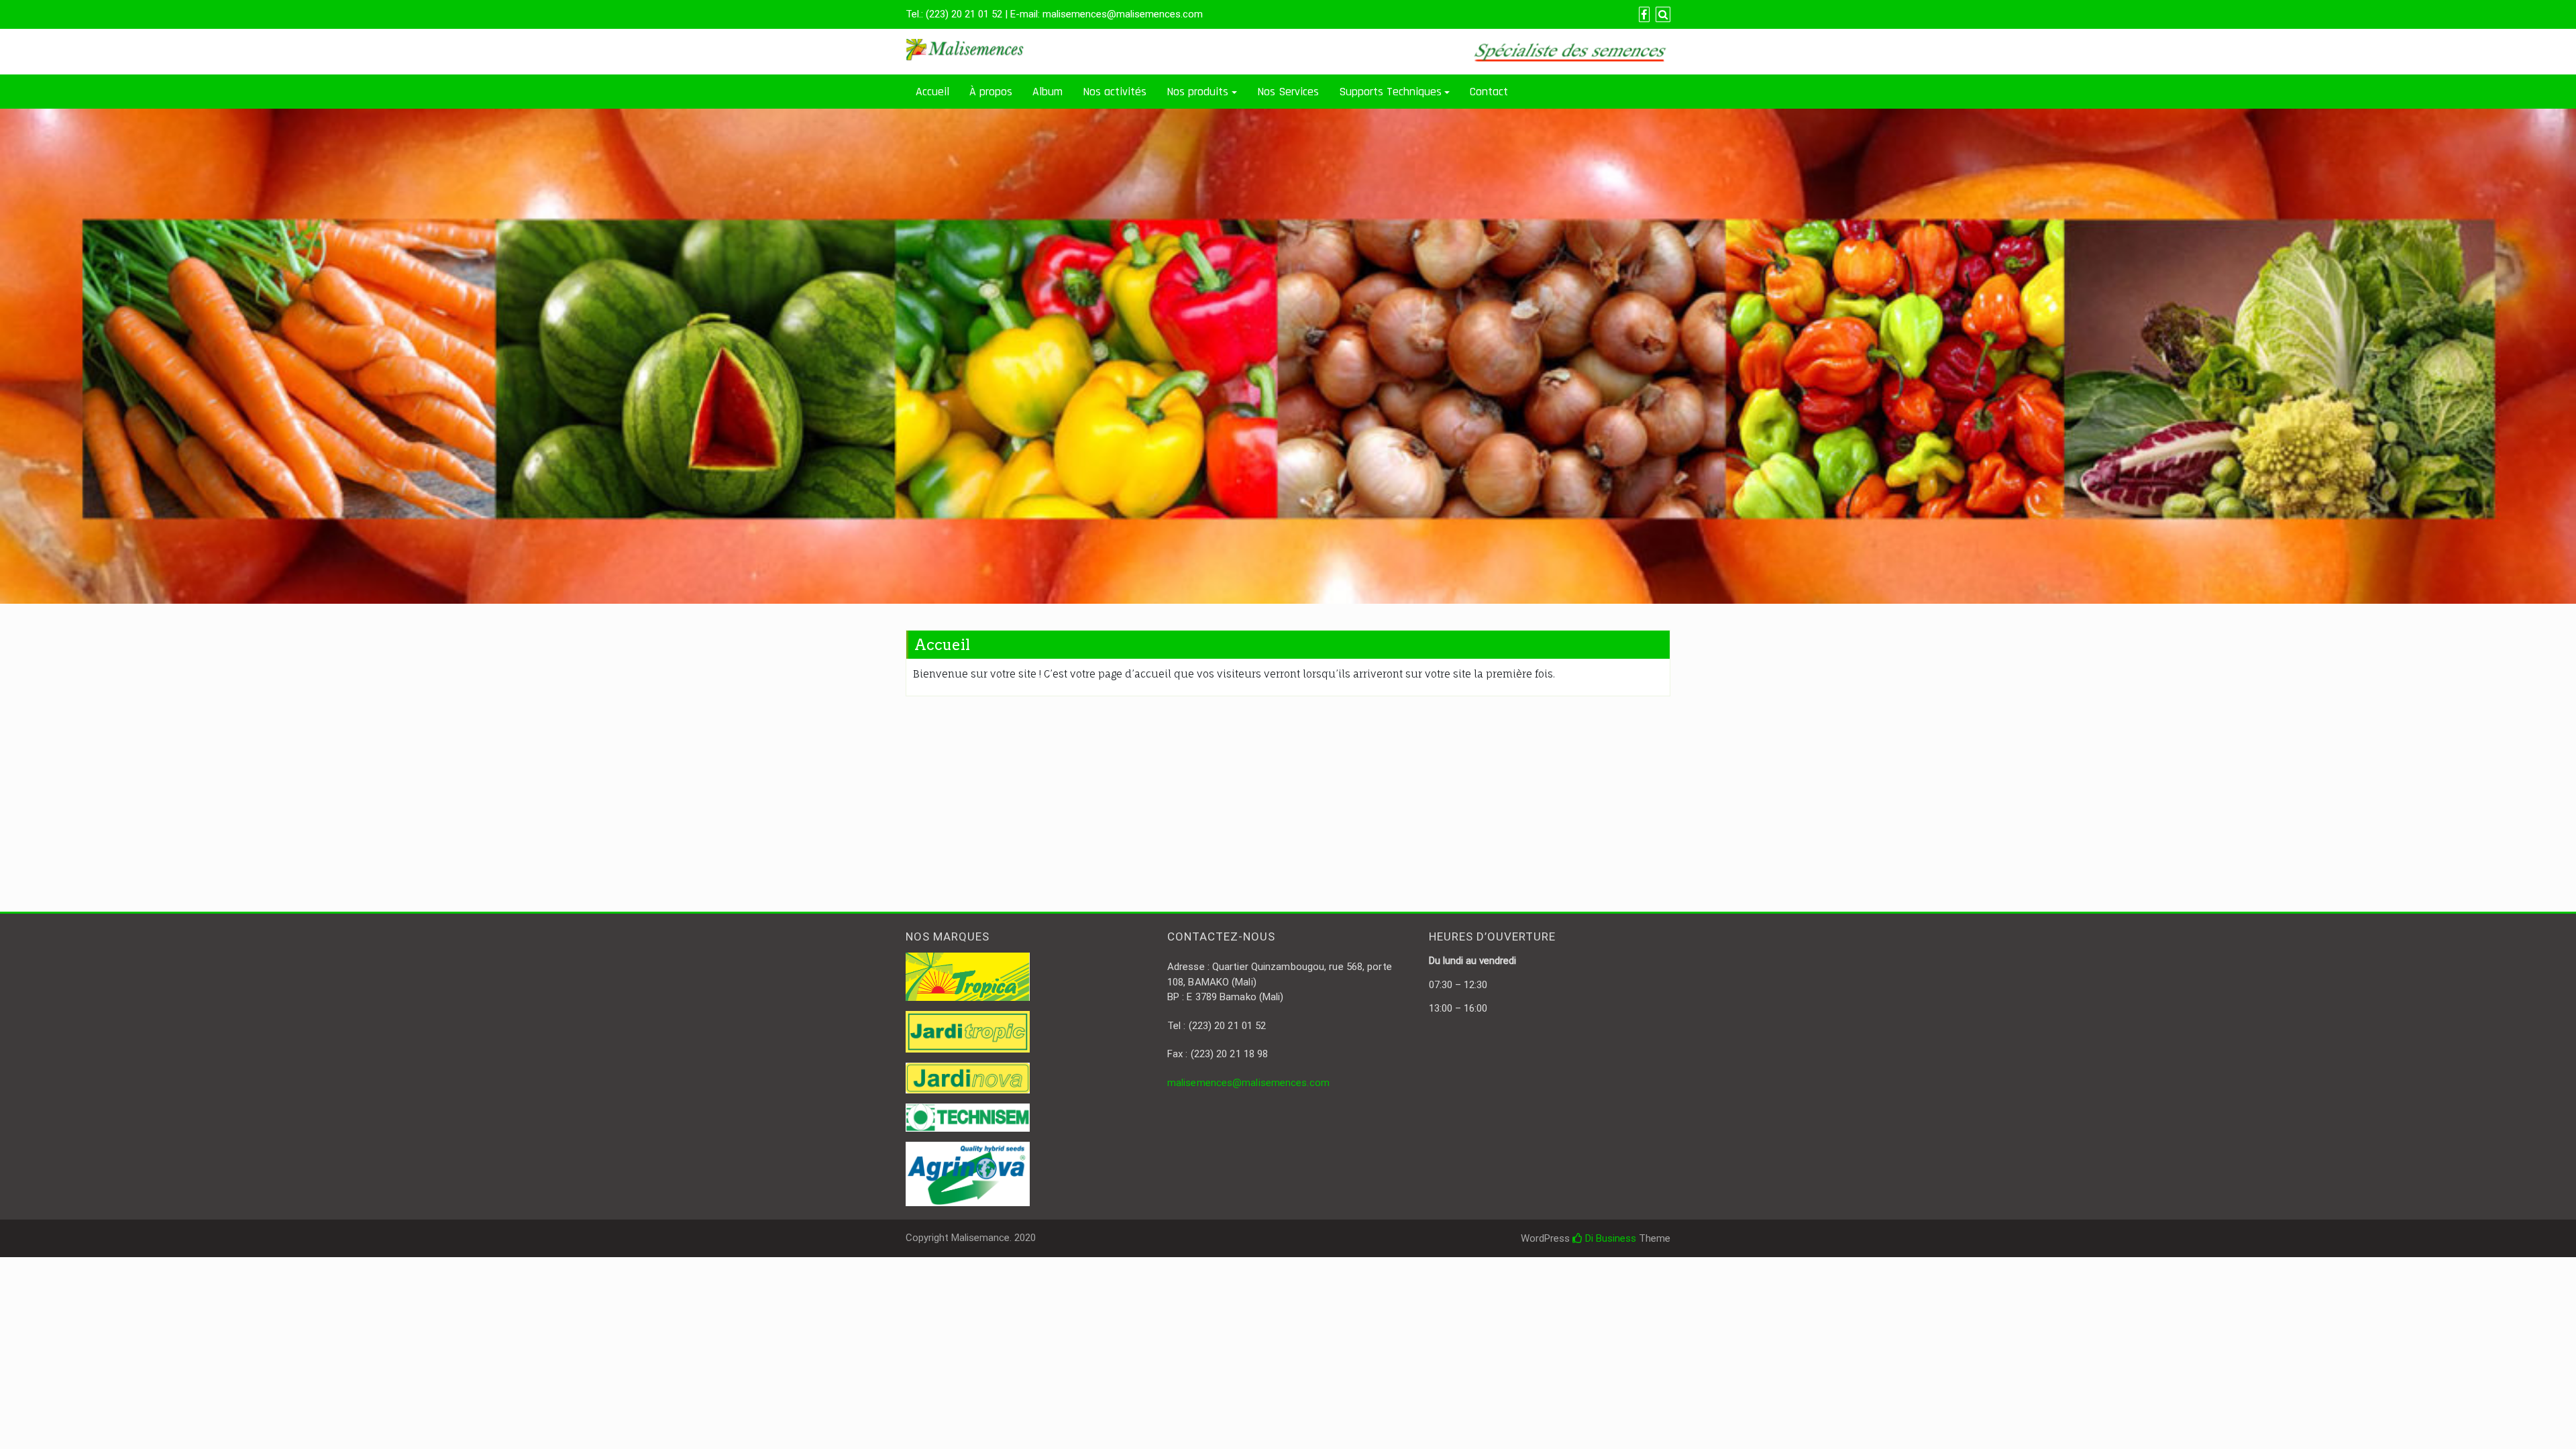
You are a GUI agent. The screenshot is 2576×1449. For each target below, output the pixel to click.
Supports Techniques (1390, 92)
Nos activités (1115, 92)
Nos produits (1197, 92)
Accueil (932, 92)
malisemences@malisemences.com (1248, 1083)
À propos (991, 92)
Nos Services (1288, 92)
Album (1048, 92)
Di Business (1609, 1238)
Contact (1489, 92)
